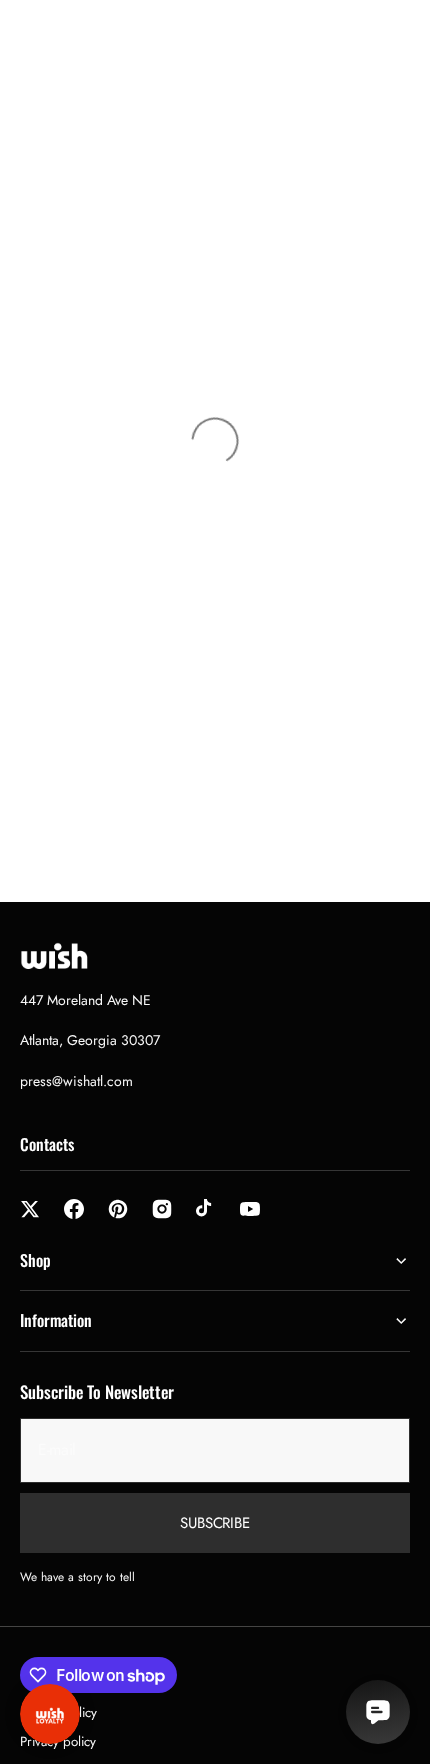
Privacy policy (58, 1741)
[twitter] (30, 1209)
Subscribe (215, 1523)
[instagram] (162, 1209)
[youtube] (250, 1209)
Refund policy (58, 1712)
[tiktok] (206, 1209)
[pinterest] (118, 1209)
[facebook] (74, 1209)
